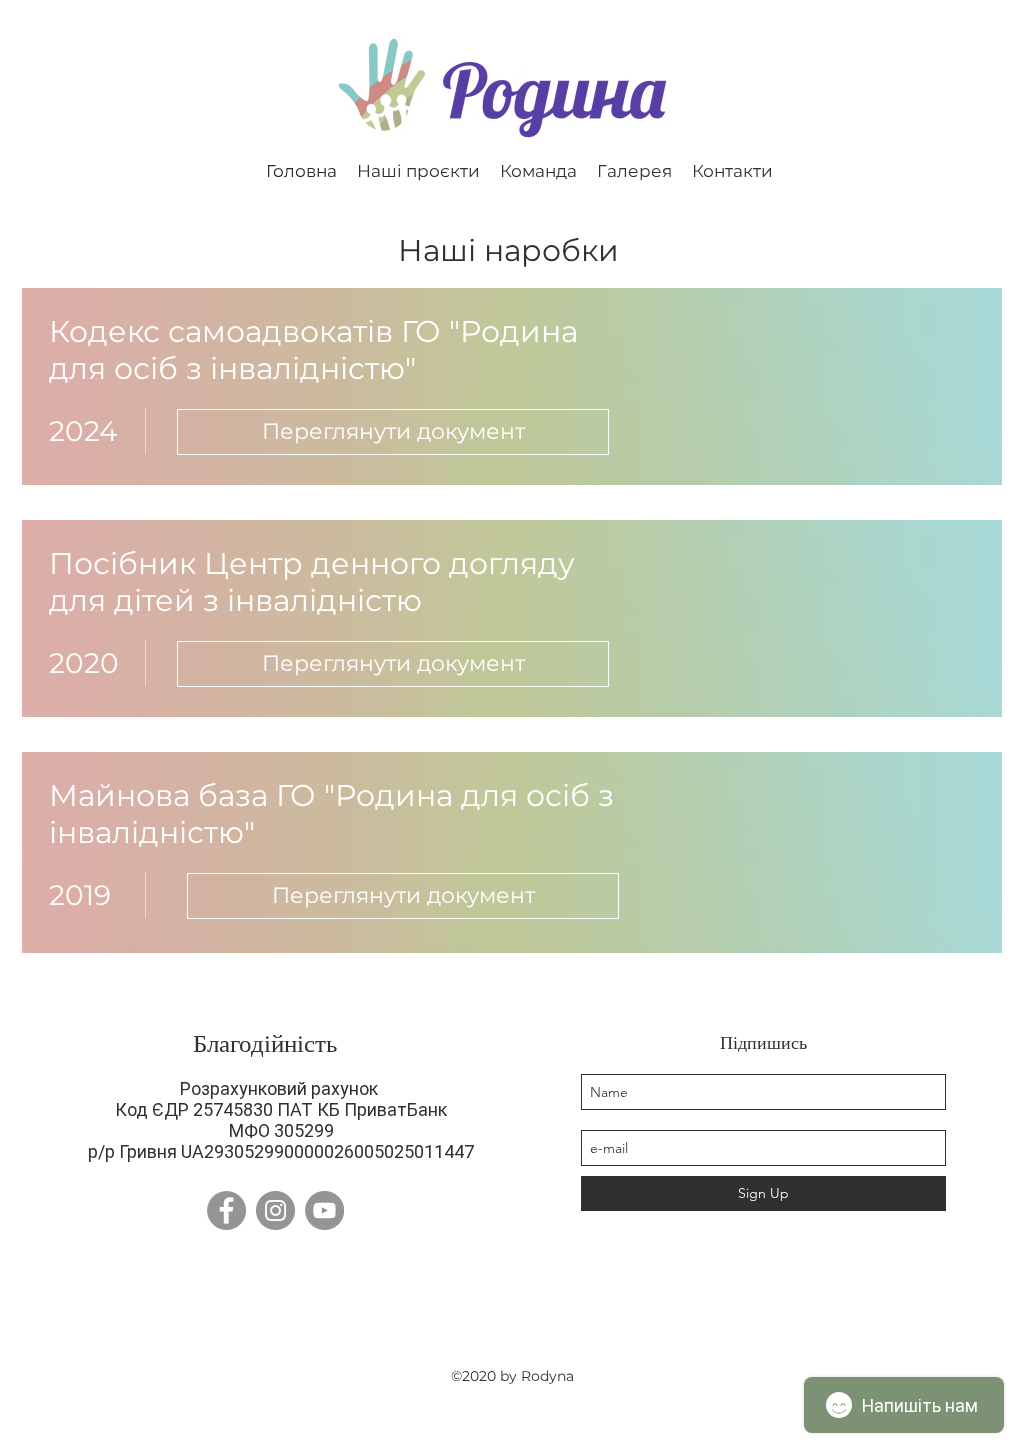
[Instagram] (275, 1210)
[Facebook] (226, 1210)
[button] (418, 170)
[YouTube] (324, 1210)
